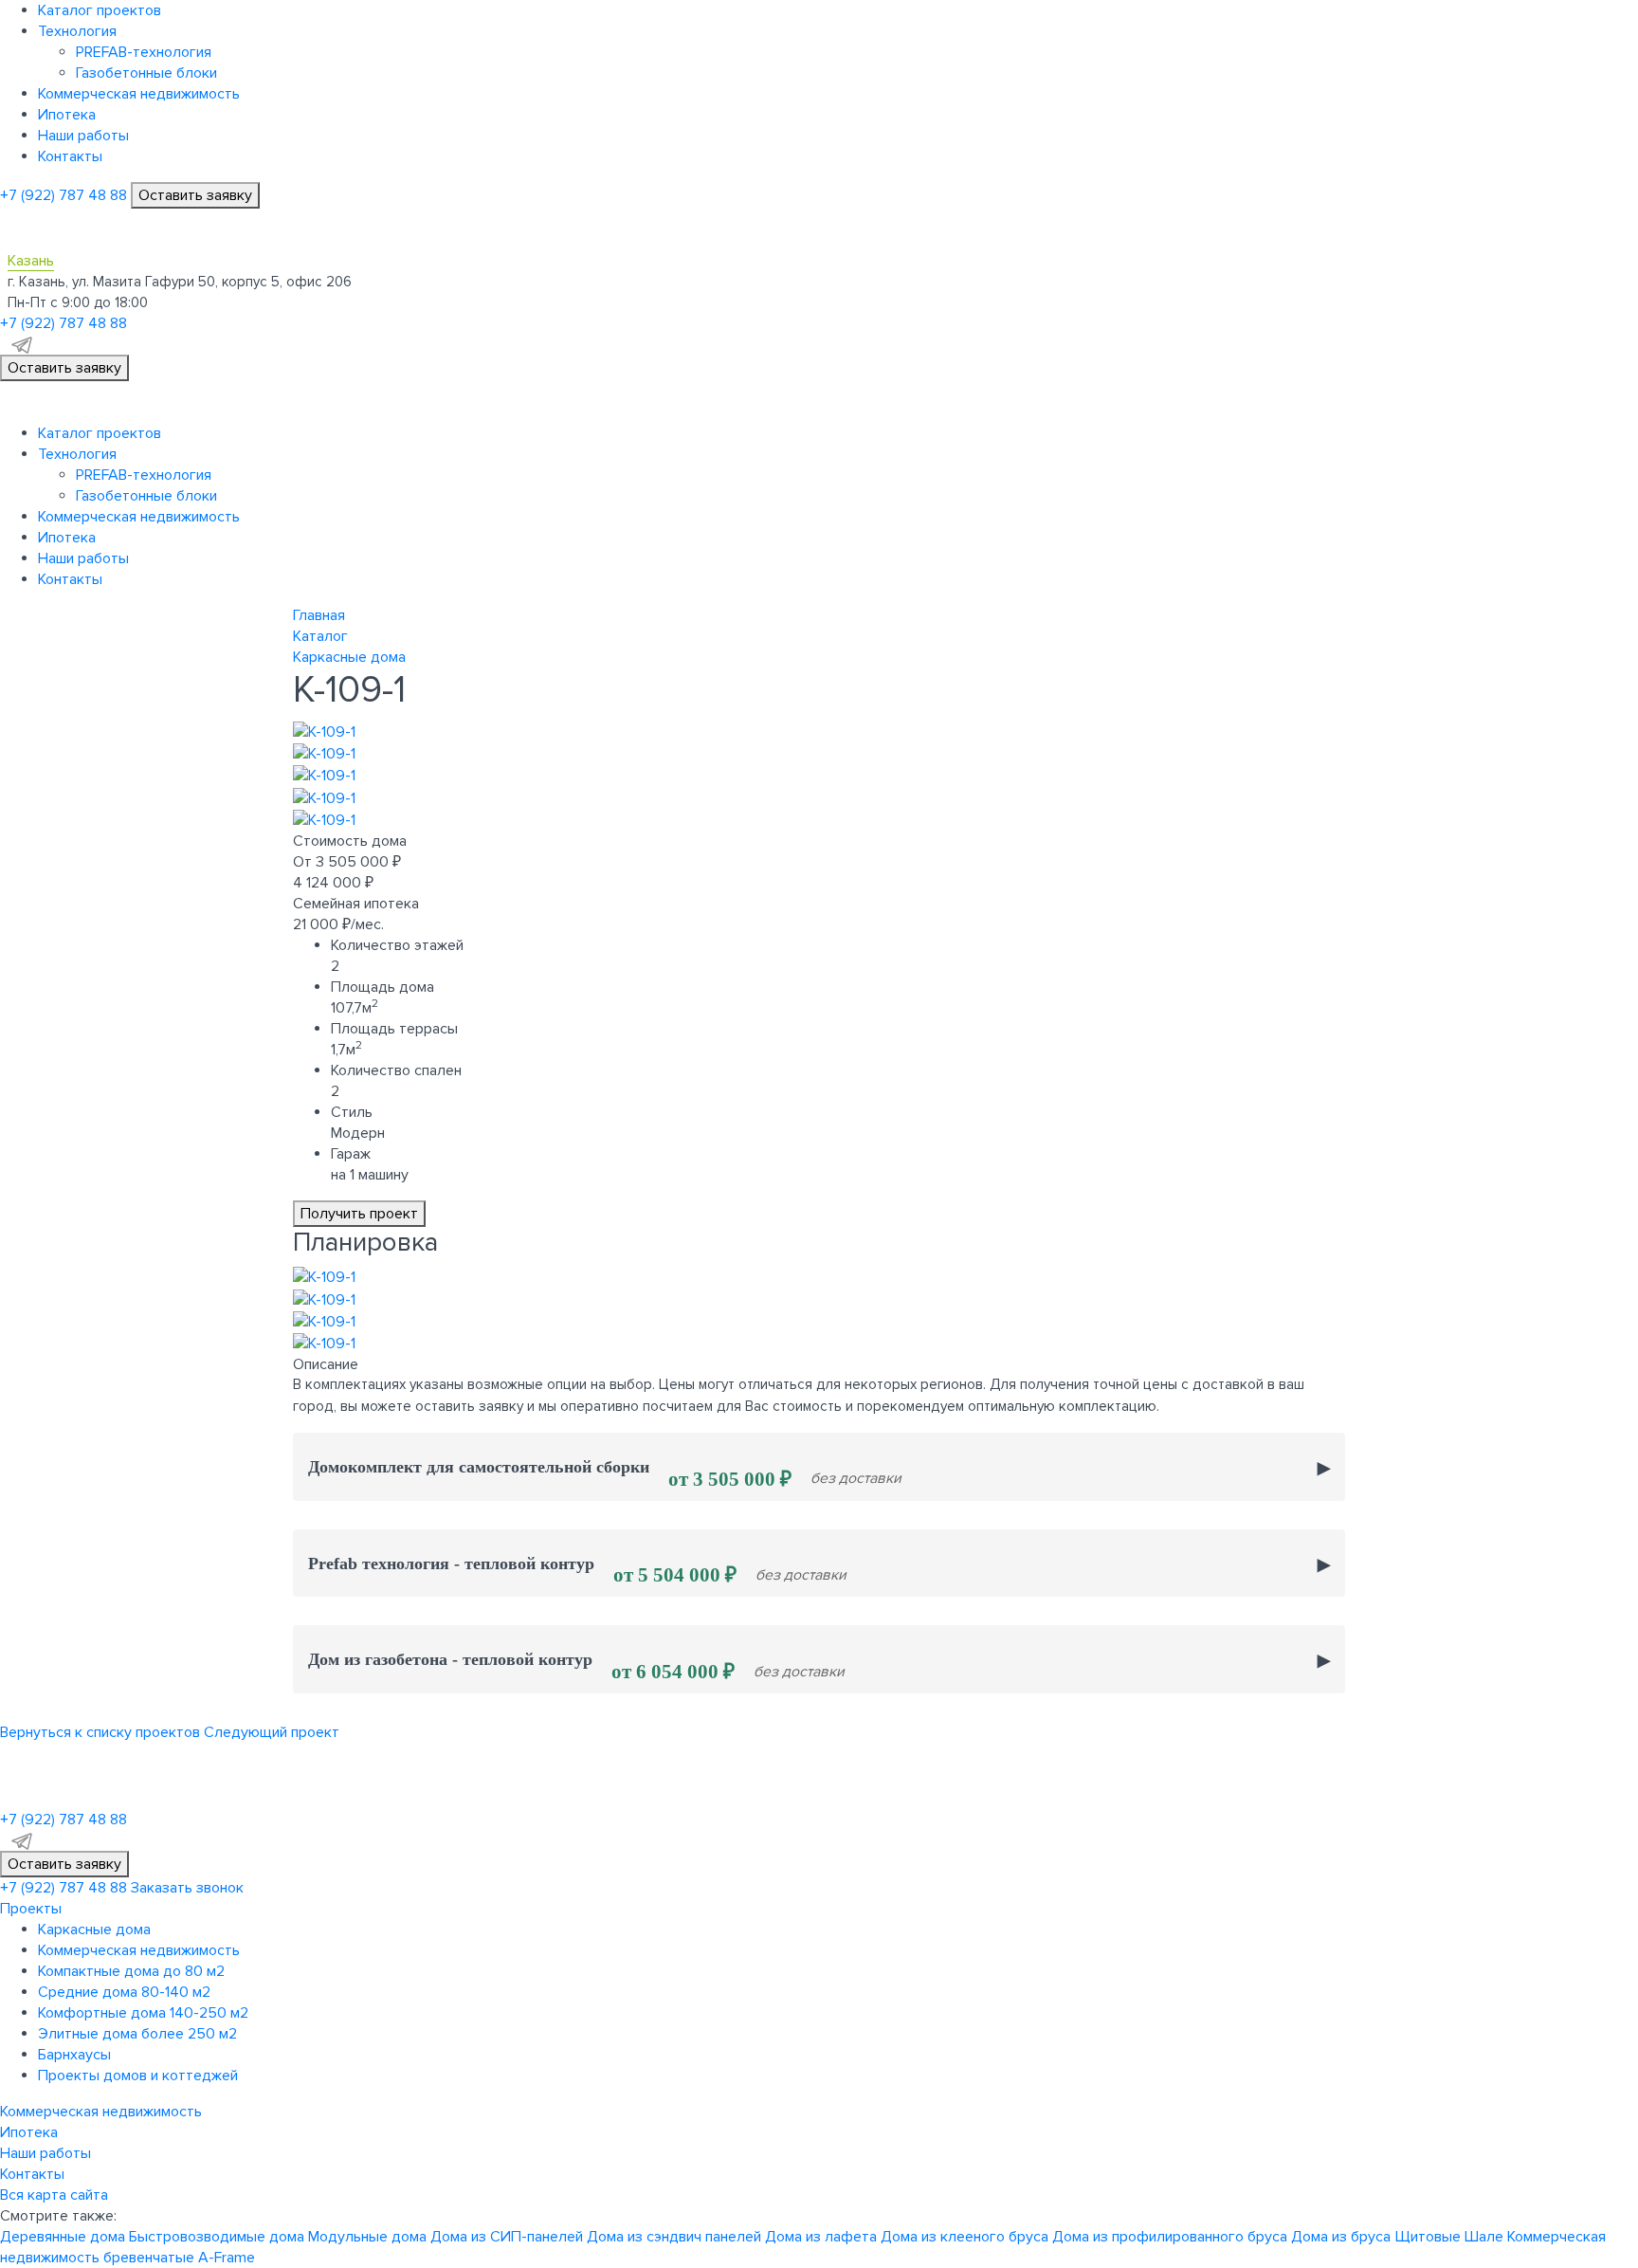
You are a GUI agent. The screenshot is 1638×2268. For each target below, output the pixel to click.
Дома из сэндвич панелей (674, 2237)
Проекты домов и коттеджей (138, 2076)
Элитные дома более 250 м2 (137, 2034)
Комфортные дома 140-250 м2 (143, 2013)
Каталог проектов (100, 10)
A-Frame (227, 2258)
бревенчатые (149, 2258)
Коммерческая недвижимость (139, 94)
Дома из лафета (821, 2237)
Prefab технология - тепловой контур (577, 1571)
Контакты (70, 156)
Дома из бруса (1341, 2237)
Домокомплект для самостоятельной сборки (605, 1474)
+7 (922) (64, 195)
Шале (1484, 2237)
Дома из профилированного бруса (1170, 2237)
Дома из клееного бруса (965, 2237)
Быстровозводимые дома (217, 2237)
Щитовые (1428, 2237)
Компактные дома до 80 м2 (131, 1971)
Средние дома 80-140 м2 (124, 1992)
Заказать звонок (187, 1888)
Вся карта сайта (54, 2195)
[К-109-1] (324, 731)
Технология (77, 31)
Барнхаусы (74, 2055)
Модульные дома (367, 2237)
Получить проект (359, 1214)
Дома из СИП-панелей (507, 2237)
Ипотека (67, 115)
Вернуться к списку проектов (100, 1732)
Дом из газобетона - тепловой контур (576, 1666)
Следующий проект (272, 1732)
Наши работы (83, 136)
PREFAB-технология (144, 52)
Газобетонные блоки (146, 73)
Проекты (31, 1909)
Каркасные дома (94, 1930)
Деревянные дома (63, 2237)
